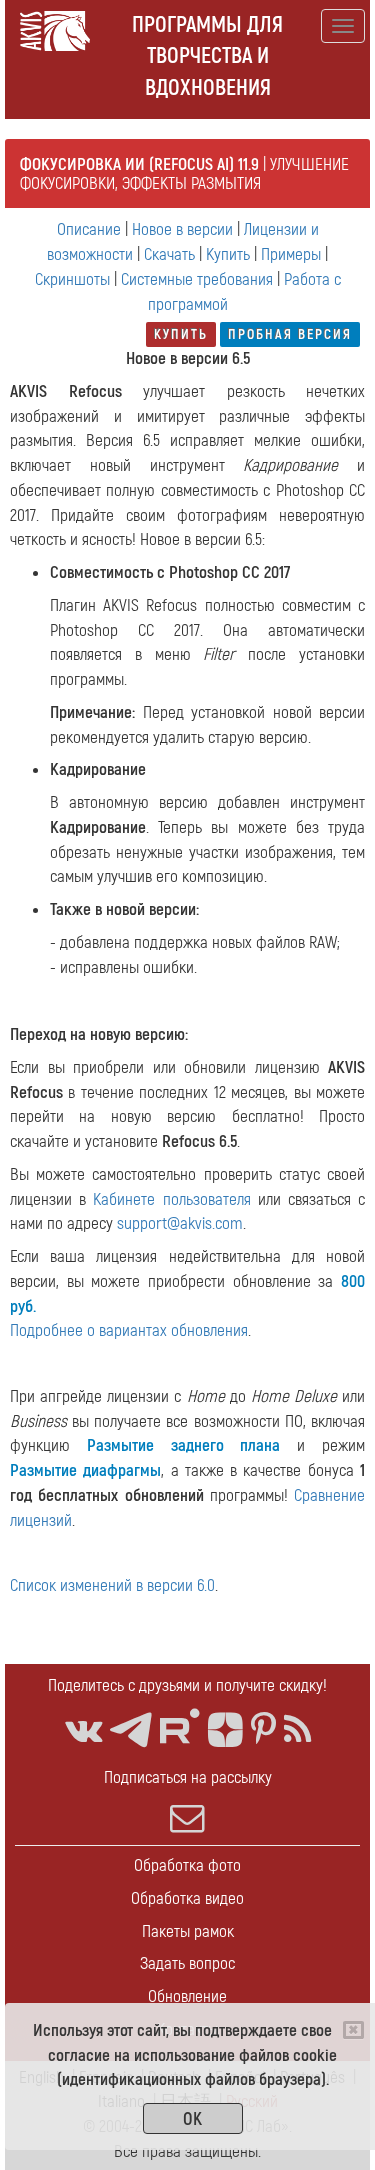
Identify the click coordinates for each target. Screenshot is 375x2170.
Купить (228, 254)
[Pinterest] (263, 1730)
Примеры (291, 254)
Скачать (169, 254)
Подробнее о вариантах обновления (129, 1330)
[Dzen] (225, 1730)
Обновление (187, 1996)
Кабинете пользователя (171, 1199)
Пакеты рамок (188, 1931)
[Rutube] (180, 1726)
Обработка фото (187, 1865)
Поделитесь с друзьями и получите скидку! (187, 1685)
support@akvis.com (180, 1223)
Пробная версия (290, 334)
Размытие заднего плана (184, 1445)
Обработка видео (187, 1898)
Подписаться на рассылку (188, 1777)
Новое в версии (182, 229)
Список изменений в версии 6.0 (112, 1585)
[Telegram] (131, 1730)
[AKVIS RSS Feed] (297, 1730)
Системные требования (197, 279)
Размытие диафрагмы (85, 1470)
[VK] (83, 1730)
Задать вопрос (187, 1963)
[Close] (353, 2030)
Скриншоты (72, 279)
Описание (89, 229)
